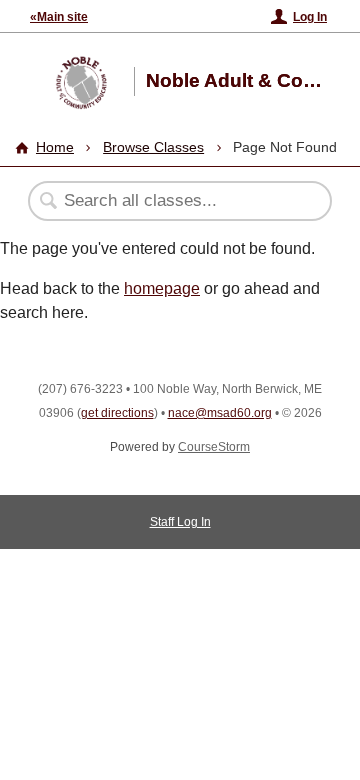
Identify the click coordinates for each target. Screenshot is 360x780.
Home (55, 147)
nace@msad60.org (220, 413)
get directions (117, 413)
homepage (162, 288)
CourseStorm (214, 447)
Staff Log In (180, 522)
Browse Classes (153, 147)
